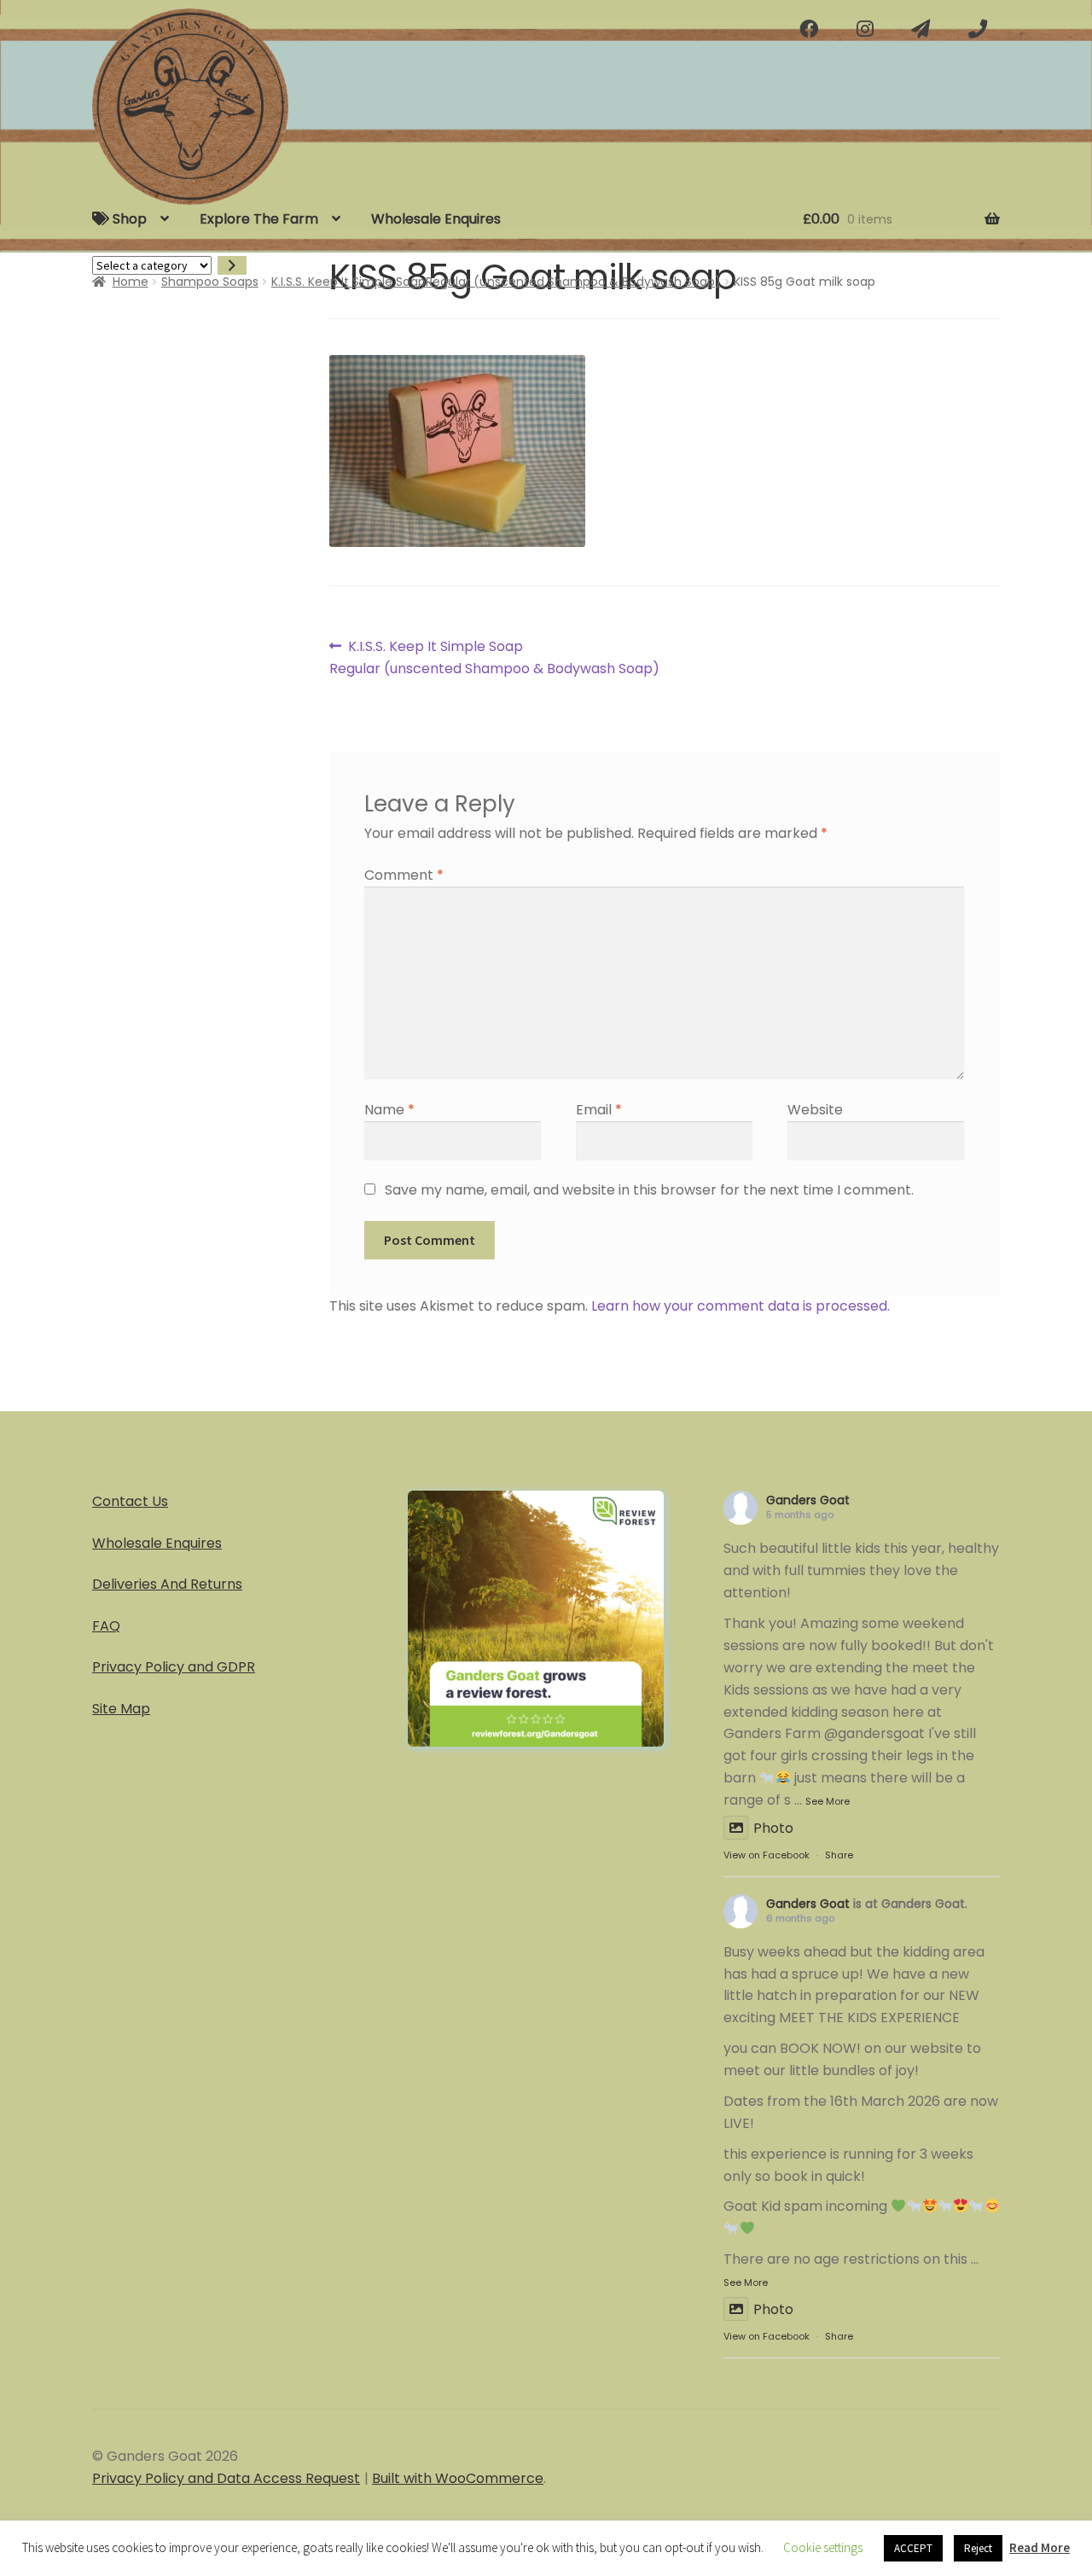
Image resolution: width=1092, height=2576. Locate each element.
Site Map (121, 1709)
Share (839, 1855)
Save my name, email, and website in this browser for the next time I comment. (649, 1190)
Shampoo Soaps (210, 282)
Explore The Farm (259, 219)
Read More (1040, 2547)
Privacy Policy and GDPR (174, 1667)
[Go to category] (232, 266)
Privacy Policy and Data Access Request (226, 2478)
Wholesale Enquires (436, 219)
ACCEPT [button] (913, 2548)
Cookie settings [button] (823, 2547)
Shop (128, 219)
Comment (404, 875)
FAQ (106, 1626)
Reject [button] (978, 2548)
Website (815, 1110)
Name (389, 1110)
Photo (773, 1828)
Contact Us (130, 1501)
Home (131, 282)
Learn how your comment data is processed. (741, 1306)
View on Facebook (767, 1855)
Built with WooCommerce (458, 2478)
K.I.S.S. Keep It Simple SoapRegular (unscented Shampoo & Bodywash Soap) (496, 282)
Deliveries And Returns (167, 1584)
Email (599, 1110)
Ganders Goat (808, 1500)
